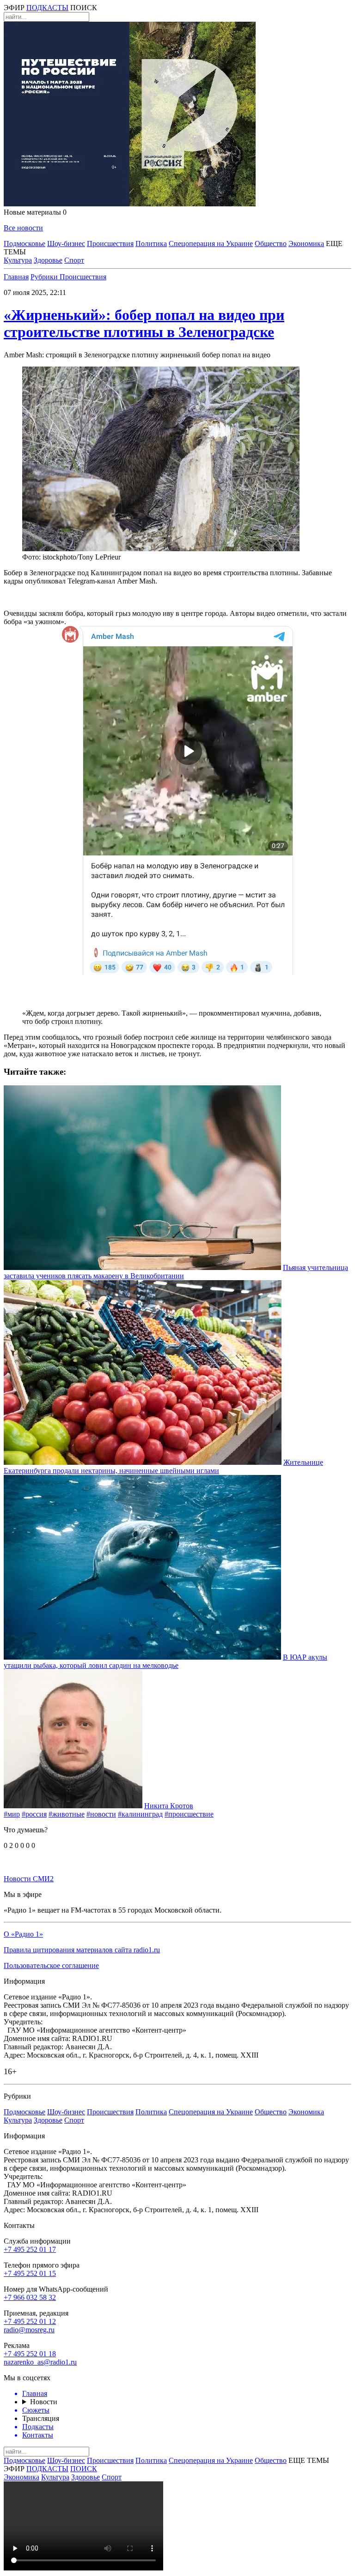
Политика (151, 244)
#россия (34, 1814)
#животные (67, 1814)
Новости (44, 2402)
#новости (101, 1814)
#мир (12, 1814)
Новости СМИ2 (29, 1879)
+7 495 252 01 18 (30, 2354)
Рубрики (45, 277)
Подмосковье (24, 244)
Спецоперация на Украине (211, 244)
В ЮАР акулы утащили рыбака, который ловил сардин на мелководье (165, 1661)
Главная (16, 277)
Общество (271, 244)
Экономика (306, 244)
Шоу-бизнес (66, 244)
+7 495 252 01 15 (30, 2273)
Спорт (74, 260)
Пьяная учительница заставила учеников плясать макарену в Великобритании (176, 1272)
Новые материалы (35, 212)
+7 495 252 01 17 (30, 2249)
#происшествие (189, 1814)
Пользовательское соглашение (51, 1965)
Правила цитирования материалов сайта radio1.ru (82, 1950)
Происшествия (110, 244)
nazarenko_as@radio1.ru (40, 2362)
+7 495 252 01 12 (30, 2321)
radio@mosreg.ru (29, 2330)
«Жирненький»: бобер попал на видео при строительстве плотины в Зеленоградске (144, 323)
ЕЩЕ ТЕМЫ (309, 2460)
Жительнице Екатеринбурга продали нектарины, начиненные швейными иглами (163, 1466)
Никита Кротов (169, 1806)
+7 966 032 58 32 (30, 2297)
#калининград (140, 1814)
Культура (18, 260)
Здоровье (48, 260)
